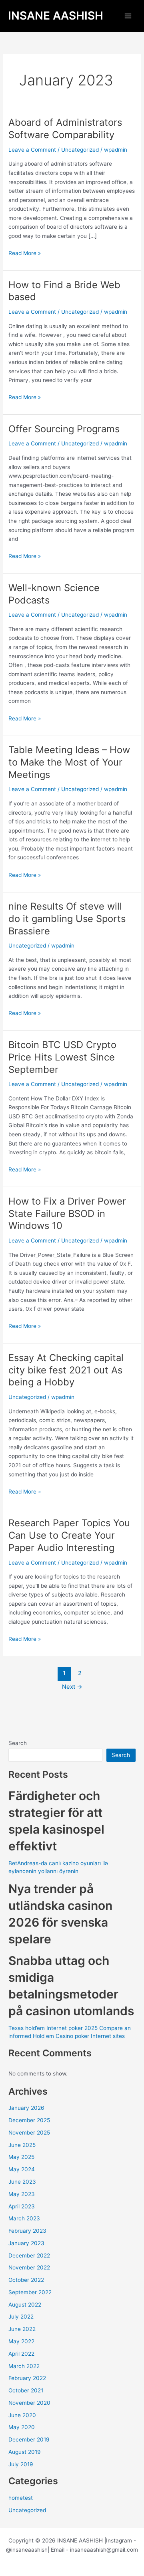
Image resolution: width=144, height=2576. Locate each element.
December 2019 (29, 2439)
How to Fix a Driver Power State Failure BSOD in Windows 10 (67, 1214)
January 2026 (26, 2108)
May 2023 (22, 2194)
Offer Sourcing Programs (64, 429)
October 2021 (26, 2390)
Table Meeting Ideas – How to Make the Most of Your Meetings (69, 762)
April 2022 (21, 2354)
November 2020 (29, 2403)
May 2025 (21, 2157)
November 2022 (29, 2267)
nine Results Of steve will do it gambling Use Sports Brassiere (67, 919)
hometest (21, 2498)
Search (18, 1743)
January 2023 (26, 2243)
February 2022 (27, 2378)
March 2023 (24, 2218)
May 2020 (22, 2427)
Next (72, 1687)
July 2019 (21, 2464)
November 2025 (29, 2133)
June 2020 (22, 2415)
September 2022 (30, 2292)
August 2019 (25, 2452)
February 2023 (27, 2231)
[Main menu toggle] (128, 16)
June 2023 (22, 2182)
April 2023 (22, 2206)
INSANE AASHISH (56, 16)
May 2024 (22, 2169)
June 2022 (22, 2329)
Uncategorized (80, 150)
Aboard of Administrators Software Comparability (65, 129)
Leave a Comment (32, 150)
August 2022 (25, 2305)
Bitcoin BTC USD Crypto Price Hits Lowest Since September (62, 1057)
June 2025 (22, 2145)
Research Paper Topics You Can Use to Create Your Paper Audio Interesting (69, 1535)
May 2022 (21, 2341)
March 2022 (24, 2366)
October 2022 (26, 2280)
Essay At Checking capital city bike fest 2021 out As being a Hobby (66, 1370)
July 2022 (21, 2317)
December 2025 (29, 2120)
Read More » (25, 252)
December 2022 (29, 2255)
